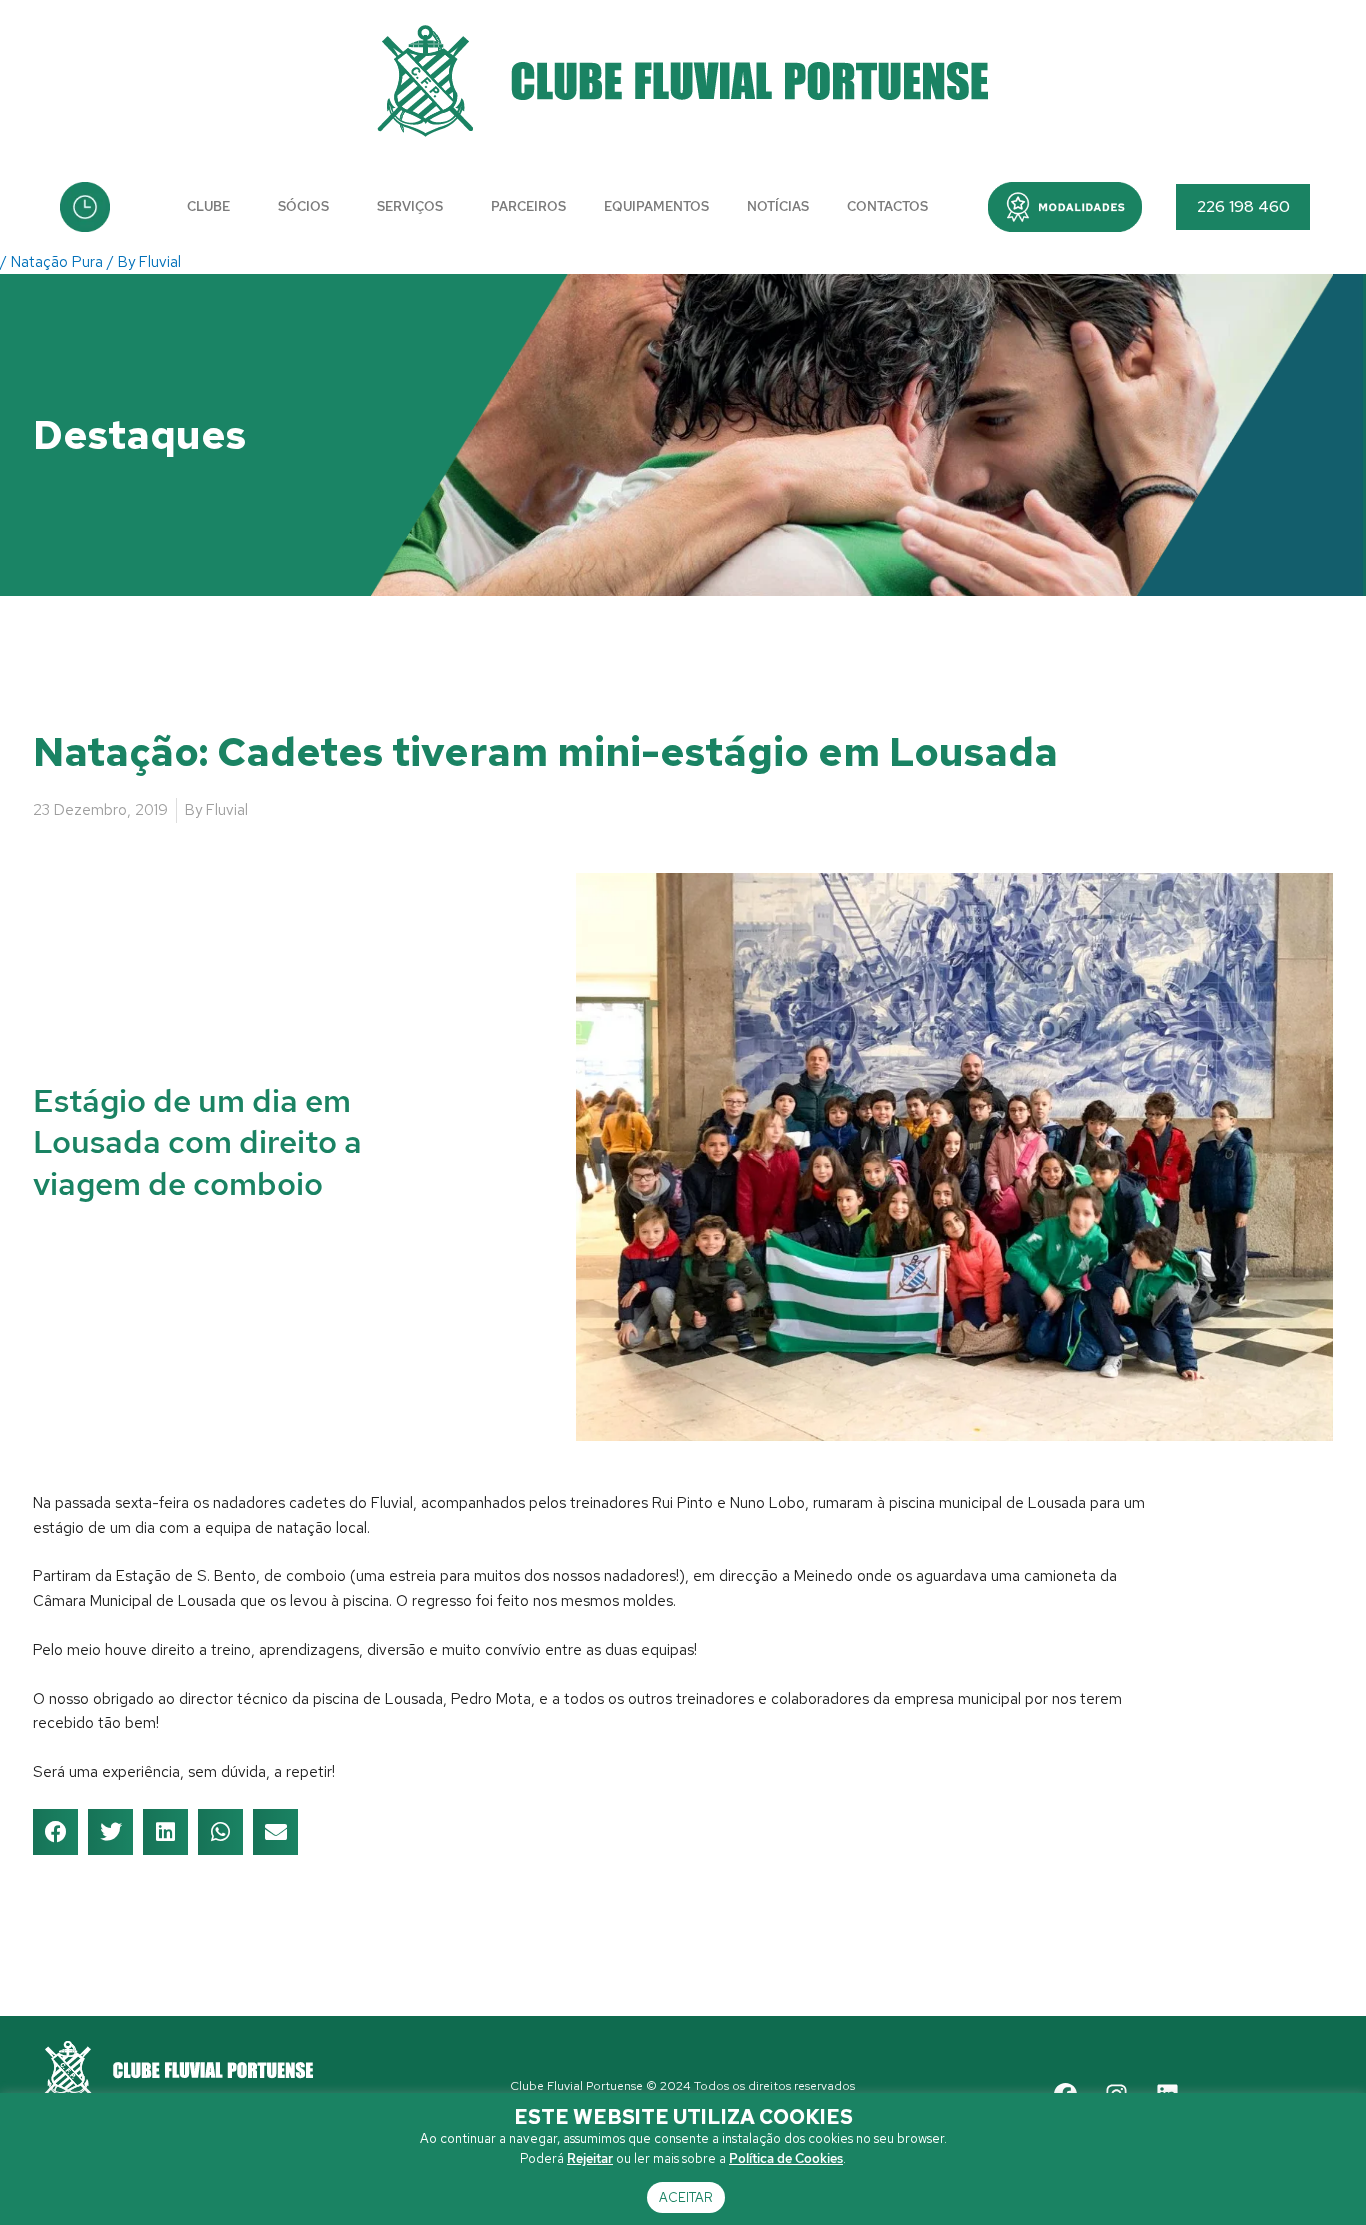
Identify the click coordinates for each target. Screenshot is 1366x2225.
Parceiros (528, 206)
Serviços (410, 206)
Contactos (887, 206)
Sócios (303, 206)
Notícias (778, 206)
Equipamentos (656, 206)
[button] (1065, 207)
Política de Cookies (786, 2158)
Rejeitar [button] (590, 2158)
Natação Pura (57, 262)
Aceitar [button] (686, 2197)
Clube (208, 206)
